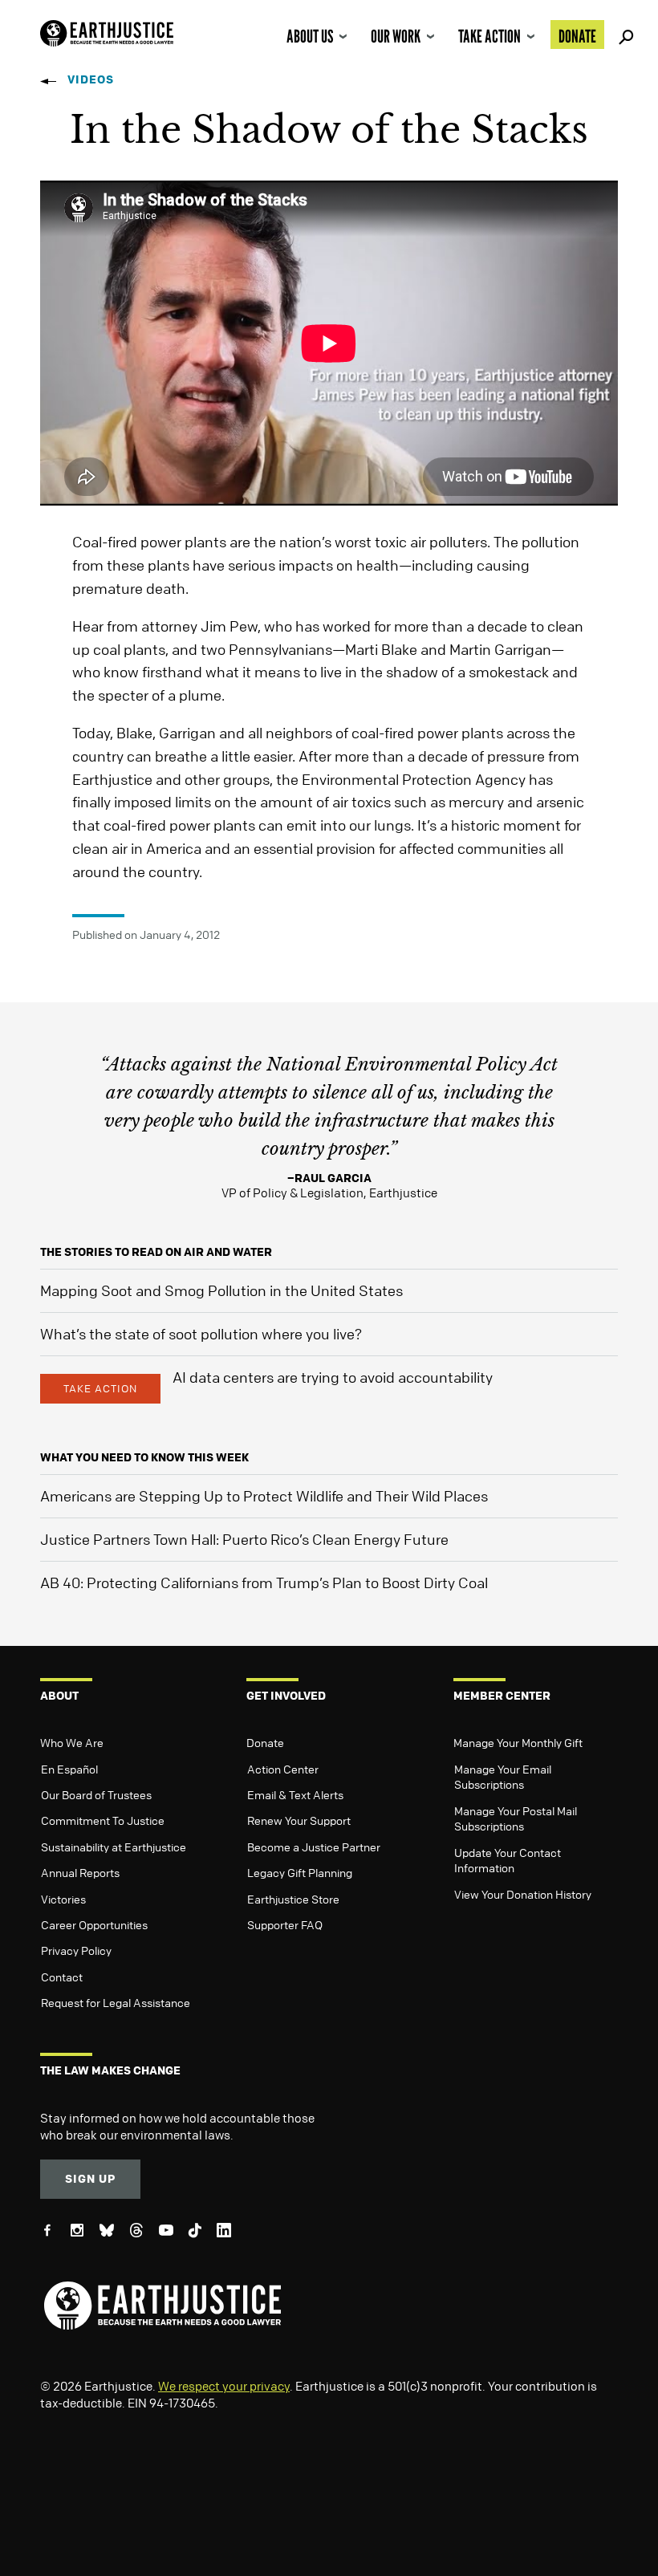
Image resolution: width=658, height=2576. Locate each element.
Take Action (489, 36)
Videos (91, 79)
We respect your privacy (224, 2386)
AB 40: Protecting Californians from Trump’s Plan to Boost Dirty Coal (264, 1583)
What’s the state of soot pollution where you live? (201, 1334)
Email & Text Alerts (295, 1794)
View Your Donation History (523, 1894)
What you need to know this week (144, 1457)
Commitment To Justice (103, 1820)
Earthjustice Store (293, 1899)
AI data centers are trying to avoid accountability (333, 1377)
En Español (69, 1769)
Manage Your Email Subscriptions (503, 1777)
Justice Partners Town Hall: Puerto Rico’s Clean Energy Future (244, 1539)
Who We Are (72, 1742)
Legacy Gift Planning (300, 1872)
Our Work (396, 36)
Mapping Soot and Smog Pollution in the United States (221, 1290)
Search (623, 35)
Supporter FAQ (285, 1924)
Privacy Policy (76, 1950)
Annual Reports (80, 1872)
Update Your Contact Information (508, 1860)
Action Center (283, 1769)
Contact (62, 1977)
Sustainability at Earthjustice (114, 1847)
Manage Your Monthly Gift (518, 1742)
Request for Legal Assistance (116, 2002)
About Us (310, 36)
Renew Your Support (299, 1820)
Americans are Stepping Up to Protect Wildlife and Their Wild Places (264, 1496)
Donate (577, 36)
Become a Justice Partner (314, 1847)
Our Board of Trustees (96, 1794)
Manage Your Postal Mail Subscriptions (516, 1818)
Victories (63, 1899)
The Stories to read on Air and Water (156, 1251)
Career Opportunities (94, 1924)
